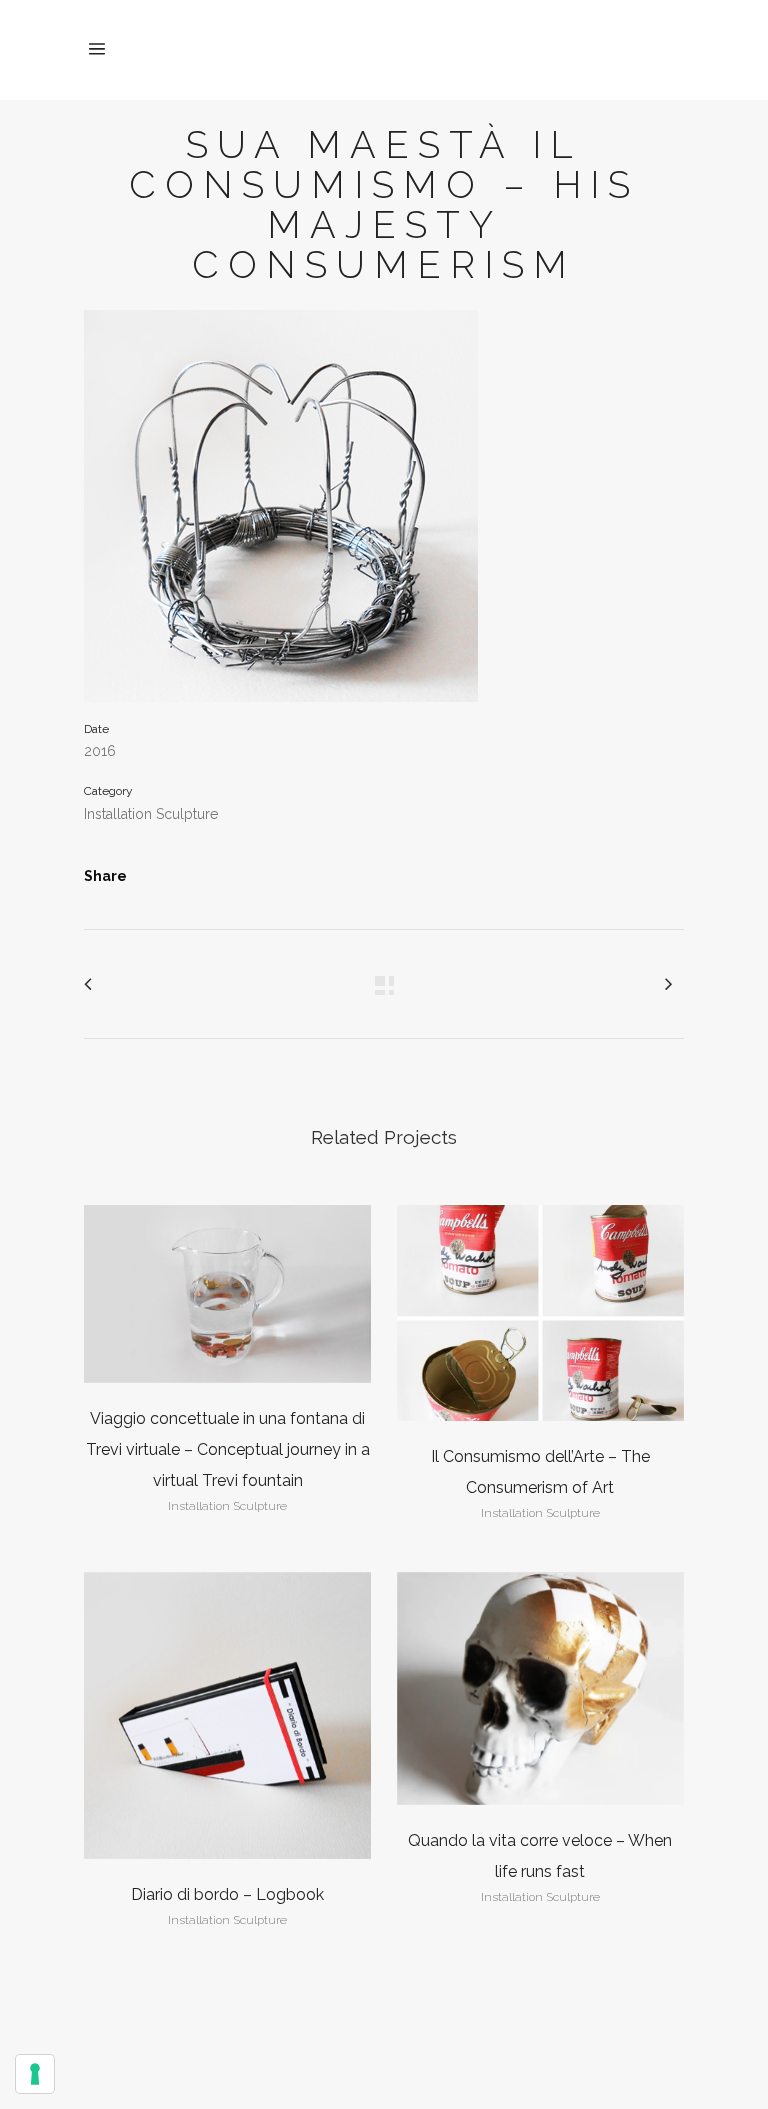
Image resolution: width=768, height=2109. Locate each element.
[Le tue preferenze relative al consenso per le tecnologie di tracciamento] (35, 2074)
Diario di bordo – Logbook (227, 1894)
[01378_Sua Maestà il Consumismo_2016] (281, 514)
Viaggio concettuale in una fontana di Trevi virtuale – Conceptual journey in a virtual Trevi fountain (228, 1449)
